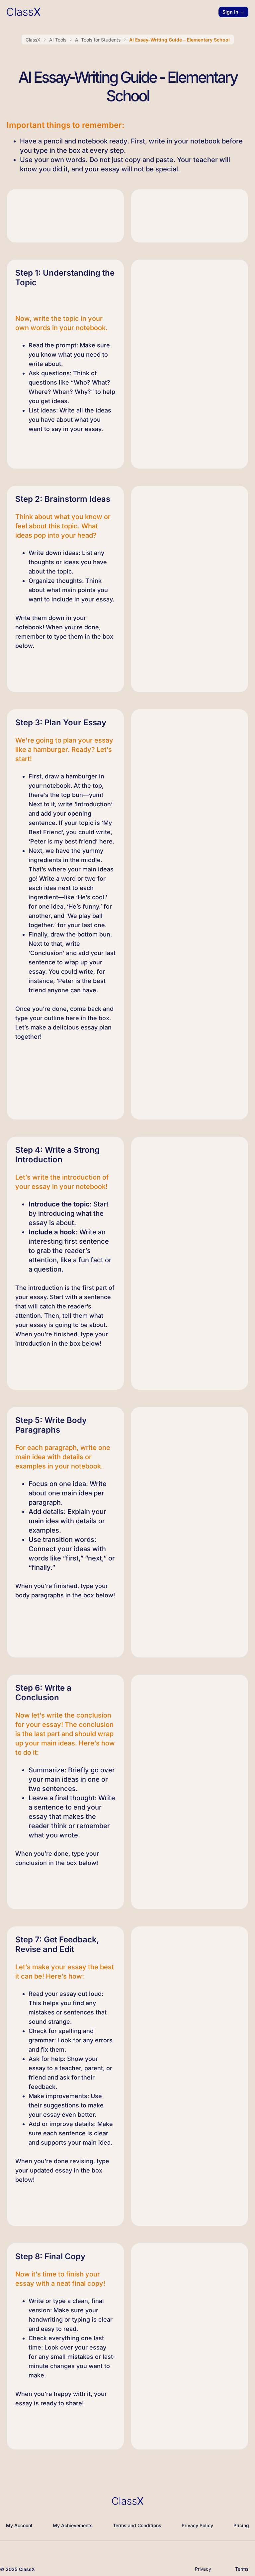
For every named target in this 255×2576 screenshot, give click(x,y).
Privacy (203, 2569)
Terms (242, 2569)
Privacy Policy (197, 2525)
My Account (19, 2525)
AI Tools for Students (98, 40)
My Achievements (73, 2525)
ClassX (33, 40)
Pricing (241, 2525)
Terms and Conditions (137, 2525)
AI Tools (58, 40)
